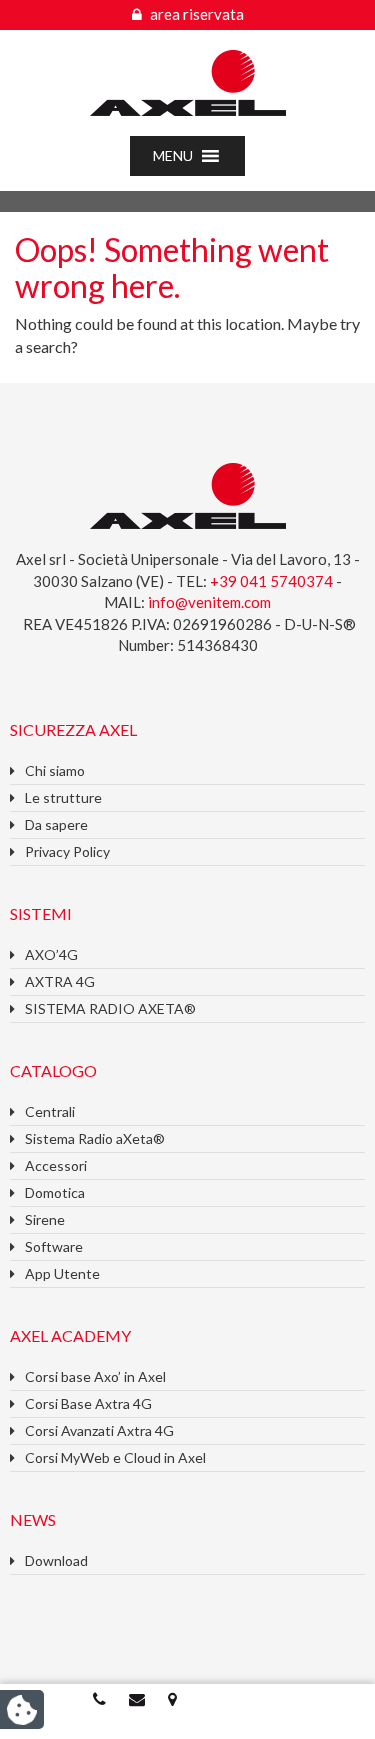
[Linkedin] (276, 1698)
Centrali (50, 1111)
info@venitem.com (209, 602)
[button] (173, 156)
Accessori (56, 1165)
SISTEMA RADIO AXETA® (110, 1008)
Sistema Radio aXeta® (95, 1138)
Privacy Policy (67, 851)
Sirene (45, 1219)
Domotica (55, 1192)
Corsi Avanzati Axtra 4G (99, 1430)
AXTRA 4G (60, 981)
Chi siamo (55, 770)
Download (56, 1560)
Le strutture (63, 797)
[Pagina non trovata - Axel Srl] (188, 80)
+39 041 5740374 (273, 581)
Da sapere (56, 824)
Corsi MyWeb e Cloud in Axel (115, 1457)
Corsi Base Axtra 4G (88, 1403)
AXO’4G (51, 954)
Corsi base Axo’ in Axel (95, 1376)
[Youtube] (242, 1698)
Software (54, 1246)
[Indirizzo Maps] (174, 1698)
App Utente (62, 1273)
